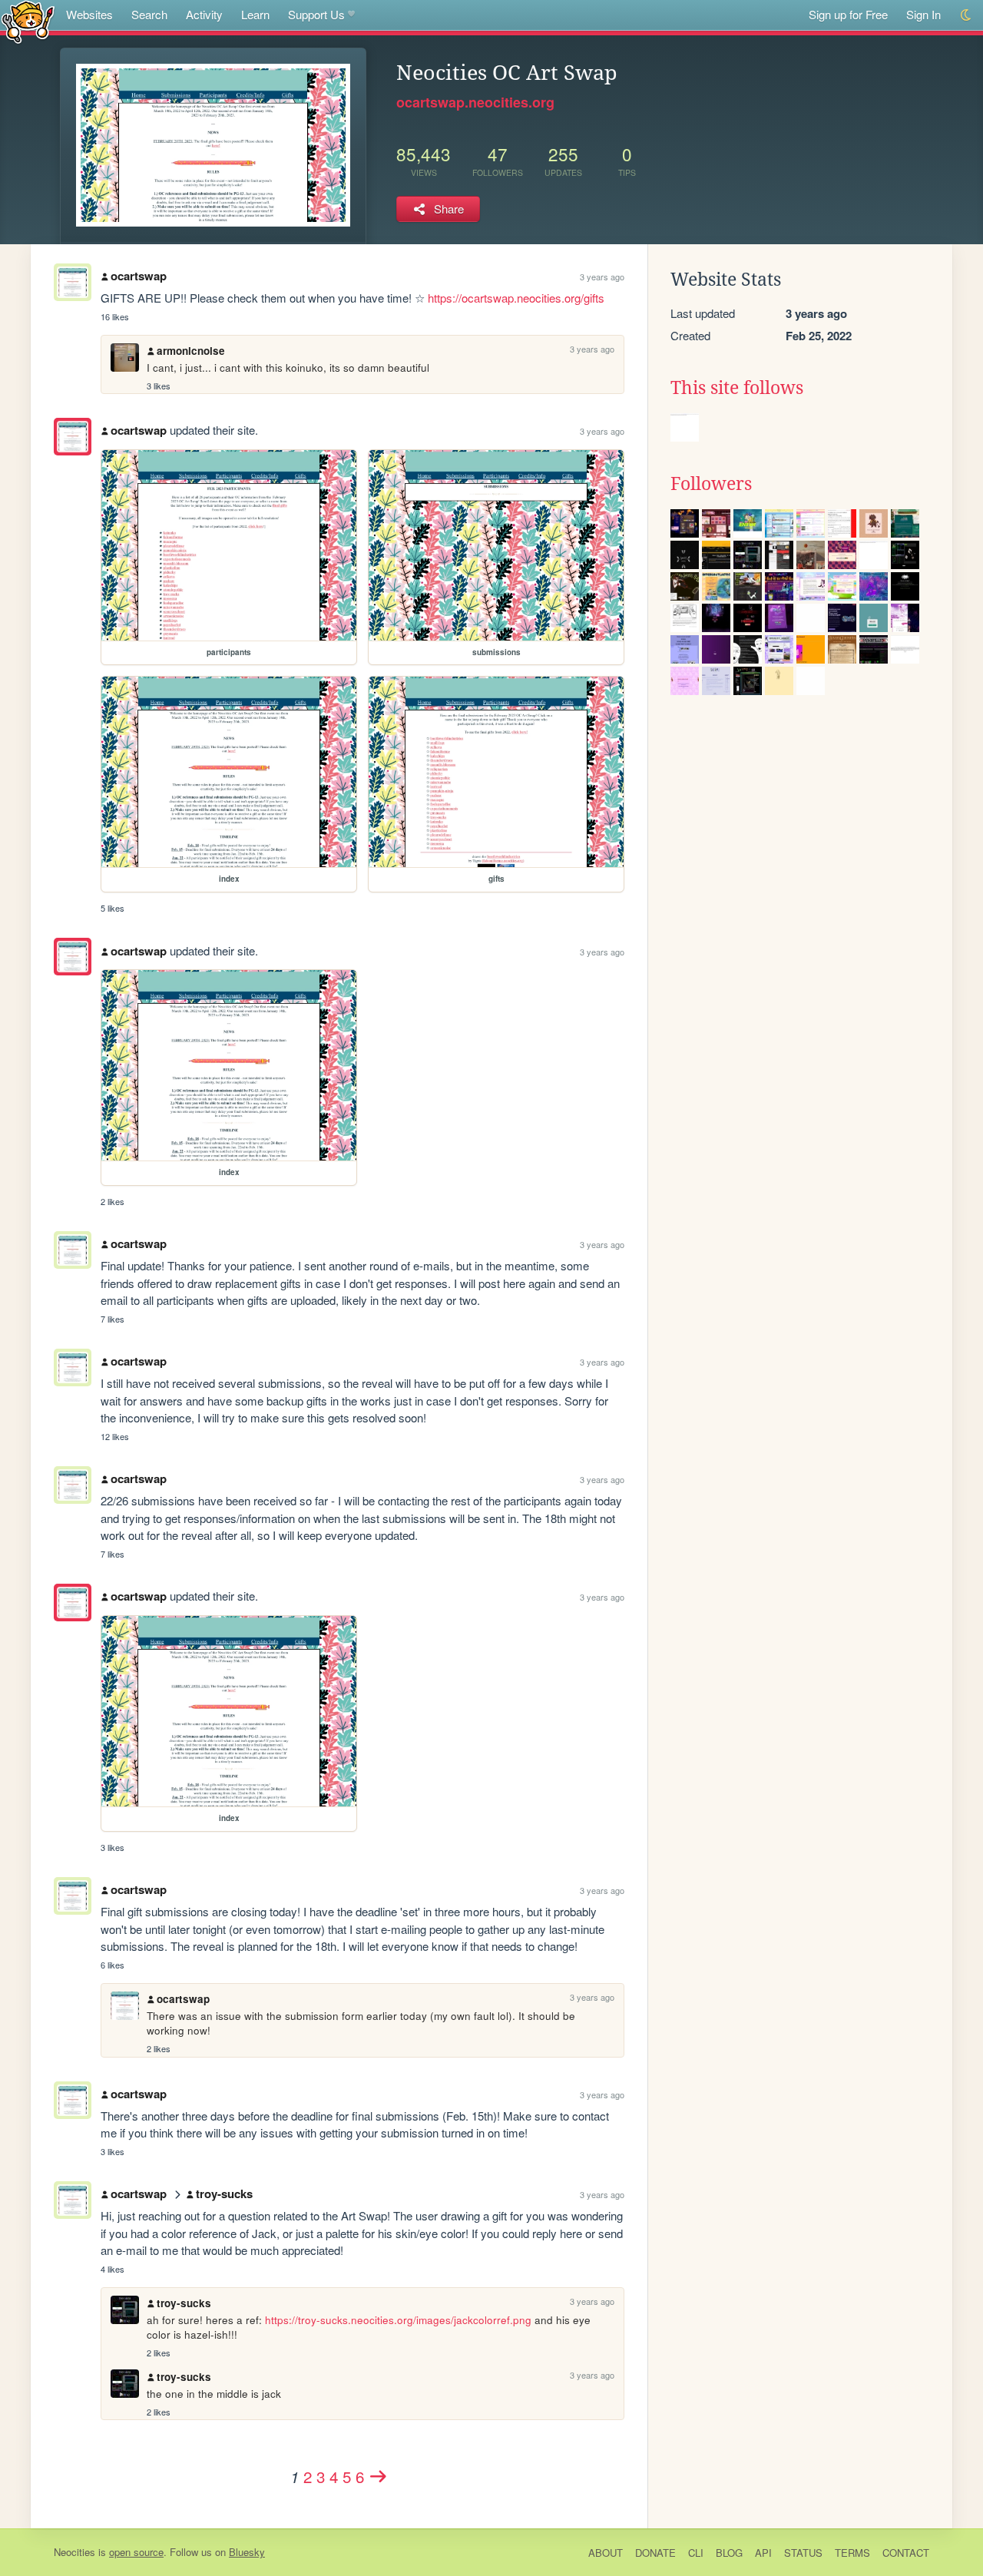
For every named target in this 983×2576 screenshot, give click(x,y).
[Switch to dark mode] (966, 15)
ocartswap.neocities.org (475, 102)
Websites (89, 14)
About (606, 2553)
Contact (906, 2553)
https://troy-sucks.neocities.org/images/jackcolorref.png (398, 2320)
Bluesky (247, 2552)
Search (149, 14)
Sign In (923, 14)
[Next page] (379, 2476)
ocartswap (139, 276)
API (763, 2553)
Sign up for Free (848, 14)
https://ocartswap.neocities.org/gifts (516, 298)
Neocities (74, 2552)
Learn (255, 14)
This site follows (737, 388)
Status (803, 2553)
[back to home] (28, 21)
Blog (729, 2553)
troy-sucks (224, 2194)
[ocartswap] (73, 437)
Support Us (316, 14)
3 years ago (602, 276)
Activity (204, 14)
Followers (711, 484)
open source (136, 2552)
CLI (696, 2553)
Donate (655, 2553)
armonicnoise (191, 351)
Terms (852, 2553)
